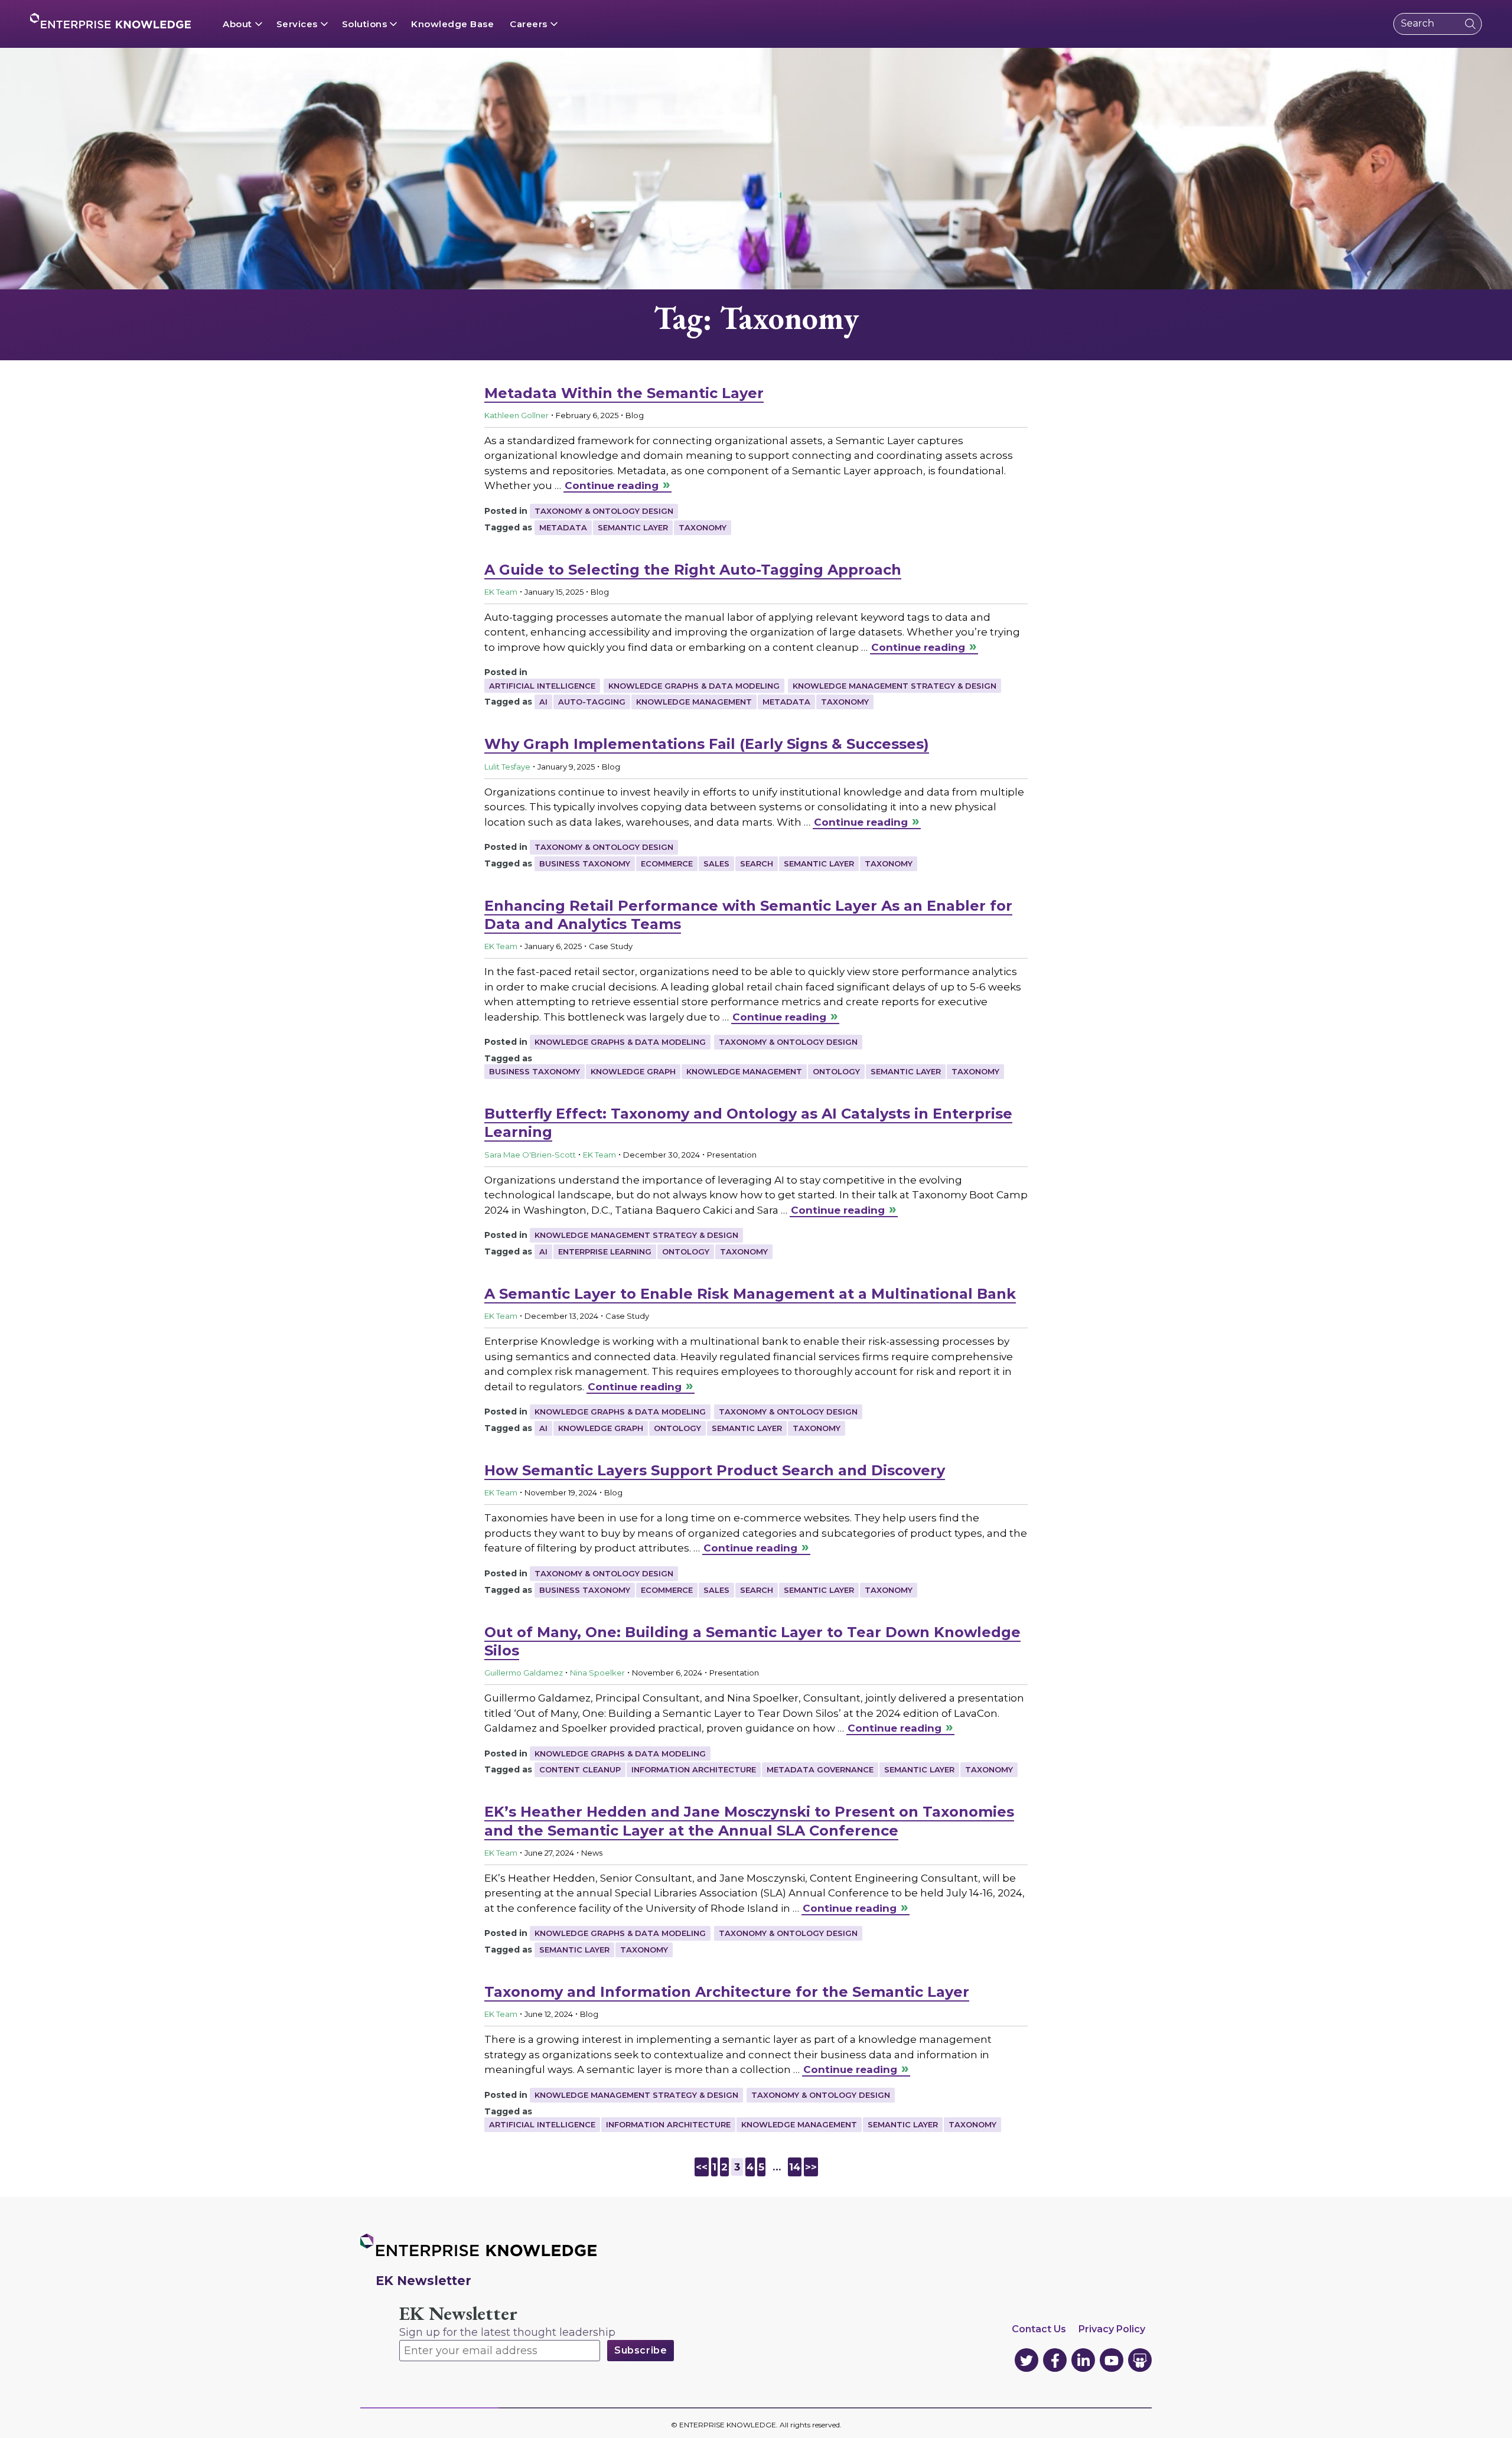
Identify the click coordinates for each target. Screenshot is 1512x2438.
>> (811, 2167)
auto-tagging (592, 702)
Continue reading (612, 485)
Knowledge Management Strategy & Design (895, 686)
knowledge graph (633, 1071)
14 (795, 2167)
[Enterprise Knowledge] (110, 21)
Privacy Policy (1112, 2329)
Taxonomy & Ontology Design (604, 511)
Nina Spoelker (597, 1673)
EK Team (501, 592)
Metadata (563, 527)
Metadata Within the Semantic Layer (624, 393)
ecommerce (667, 863)
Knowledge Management (694, 702)
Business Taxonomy (585, 863)
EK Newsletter (458, 2314)
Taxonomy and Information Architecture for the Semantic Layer (727, 1992)
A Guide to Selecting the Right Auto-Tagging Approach (693, 570)
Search (757, 863)
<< (702, 2167)
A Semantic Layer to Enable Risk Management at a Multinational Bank (750, 1294)
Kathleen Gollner (517, 415)
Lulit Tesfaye (507, 767)
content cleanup (580, 1769)
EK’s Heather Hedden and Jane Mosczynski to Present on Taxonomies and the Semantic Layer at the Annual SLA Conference (749, 1821)
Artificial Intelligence (542, 686)
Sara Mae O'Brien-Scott (530, 1155)
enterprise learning (605, 1251)
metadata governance (820, 1769)
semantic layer (633, 527)
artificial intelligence (542, 2124)
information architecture (694, 1769)
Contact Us (1039, 2329)
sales (716, 863)
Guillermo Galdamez (524, 1673)
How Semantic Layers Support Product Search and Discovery (715, 1470)
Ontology (836, 1071)
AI (543, 702)
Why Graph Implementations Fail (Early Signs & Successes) (707, 744)
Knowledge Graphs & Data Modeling (694, 686)
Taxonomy (703, 527)
